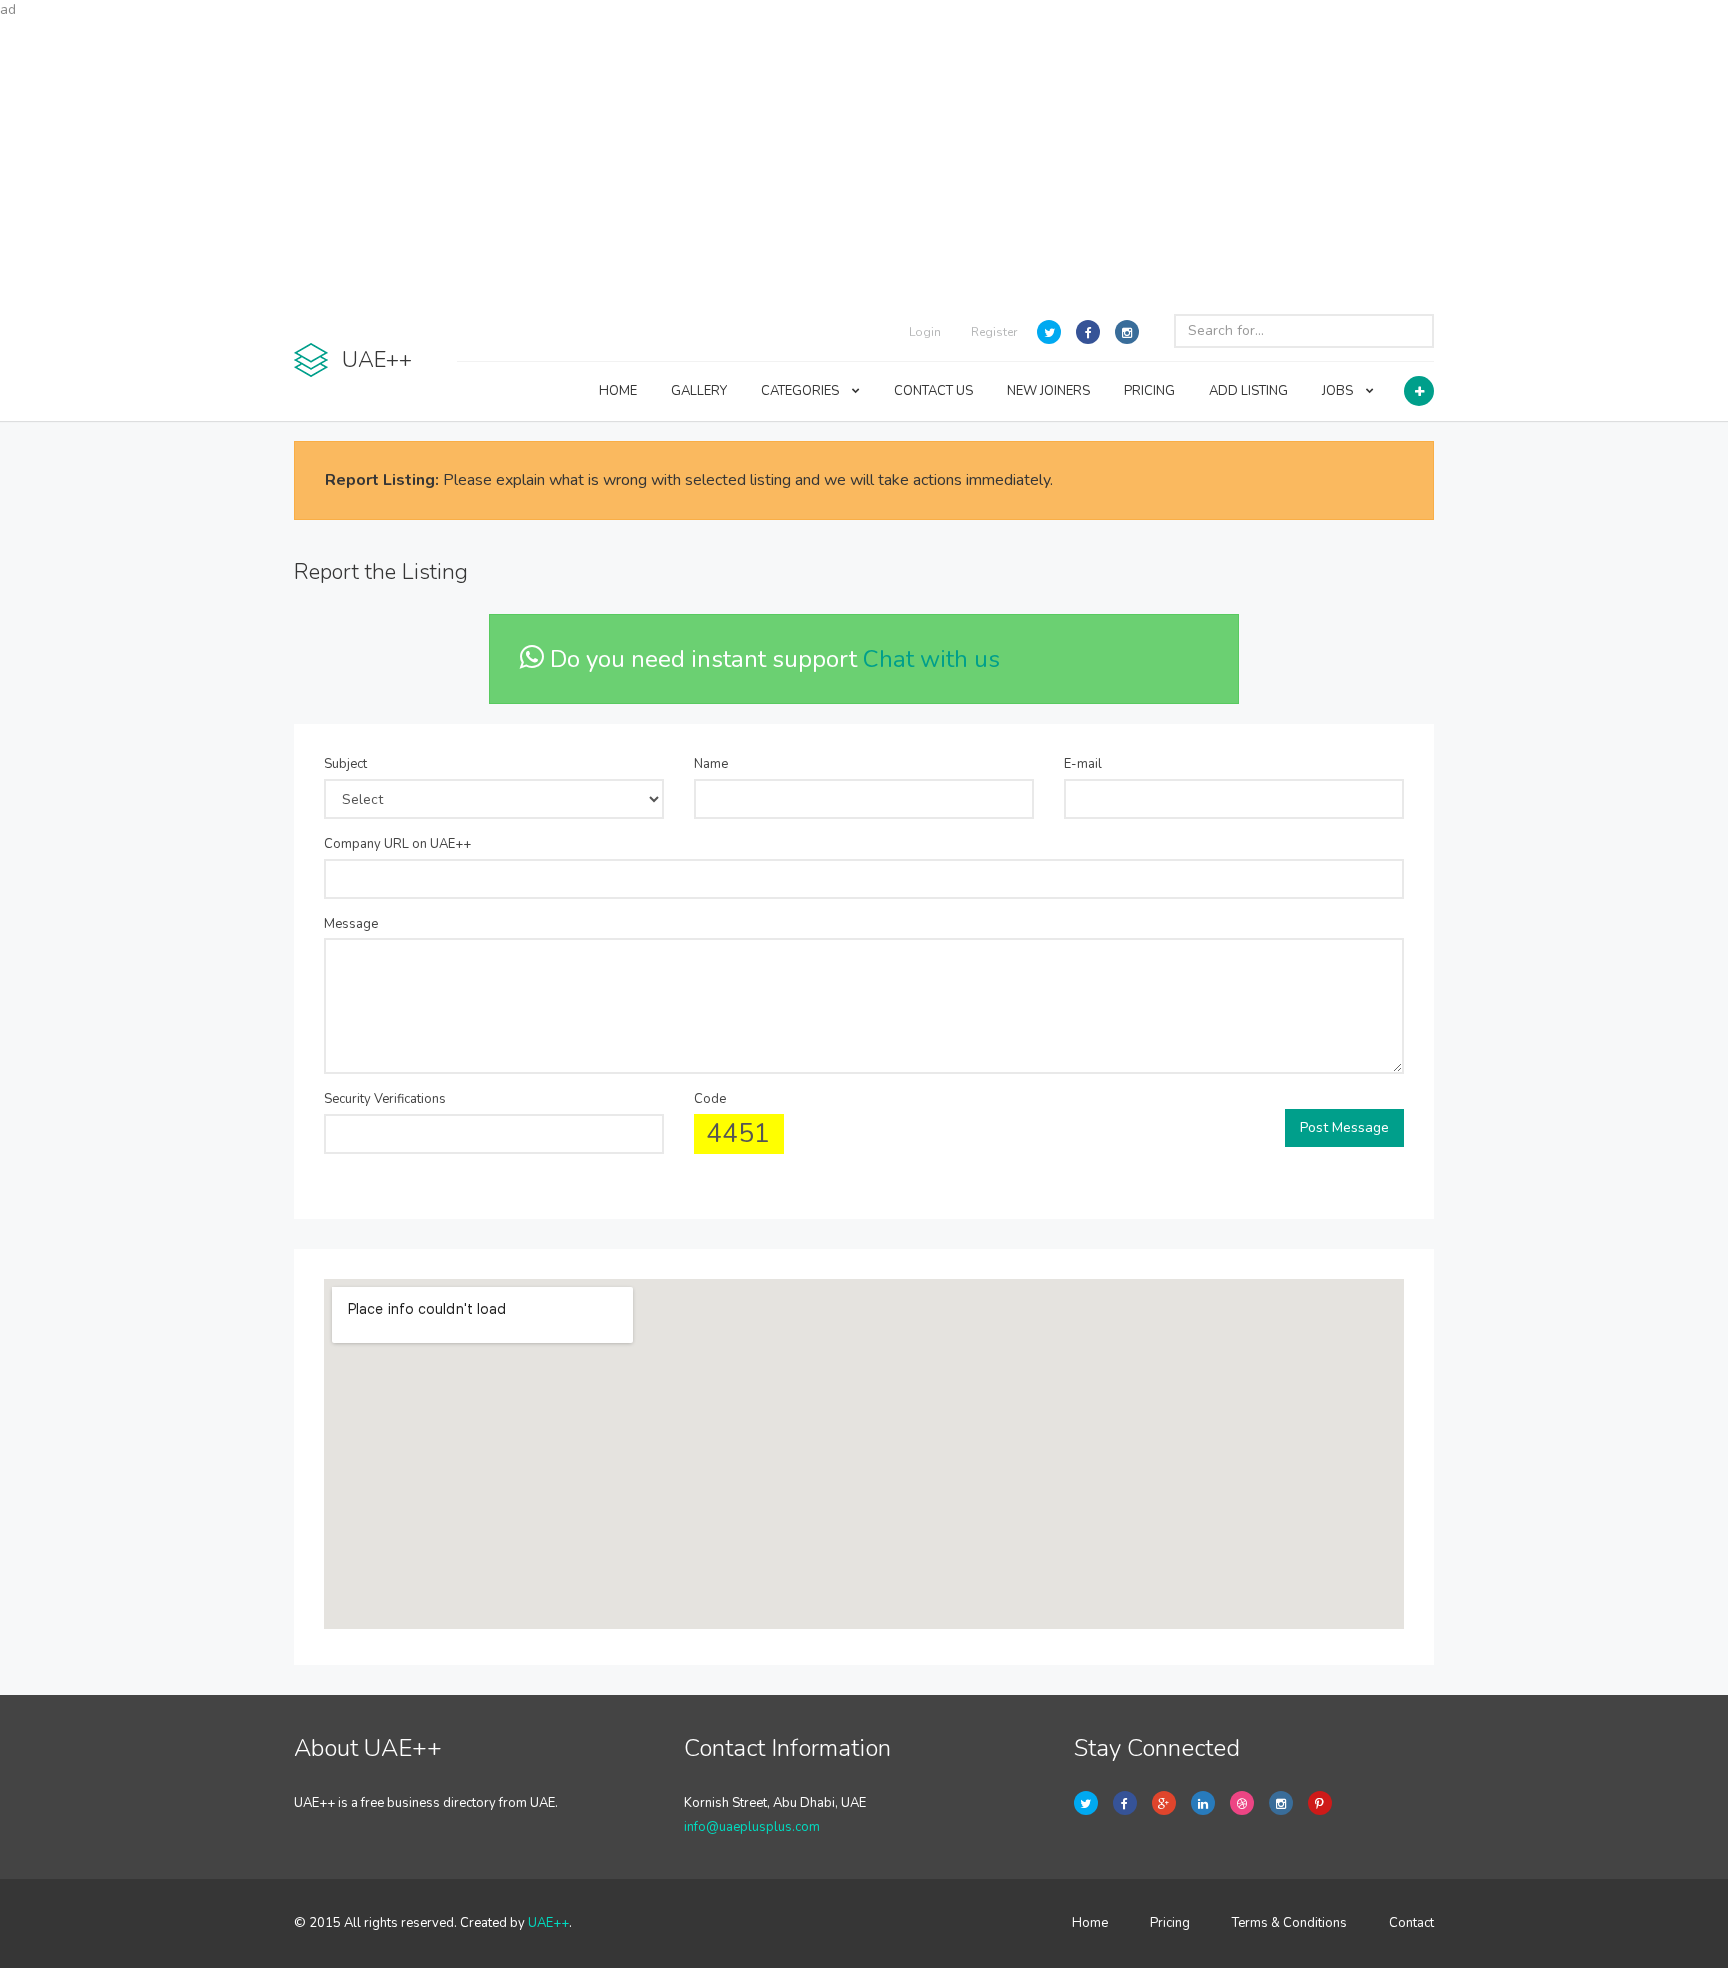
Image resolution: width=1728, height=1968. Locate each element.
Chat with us (931, 659)
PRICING (1149, 391)
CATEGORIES (801, 391)
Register (994, 332)
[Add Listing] (1419, 391)
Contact (1411, 1923)
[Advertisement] (864, 160)
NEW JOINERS (1048, 391)
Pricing (1170, 1923)
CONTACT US (933, 391)
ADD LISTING (1248, 391)
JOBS (1339, 391)
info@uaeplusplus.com (752, 1827)
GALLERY (699, 391)
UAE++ (548, 1923)
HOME (618, 391)
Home (1090, 1923)
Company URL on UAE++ (397, 844)
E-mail (1083, 764)
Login (925, 332)
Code (710, 1099)
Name (711, 764)
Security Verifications (385, 1099)
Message (351, 924)
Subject (345, 764)
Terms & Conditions (1289, 1923)
